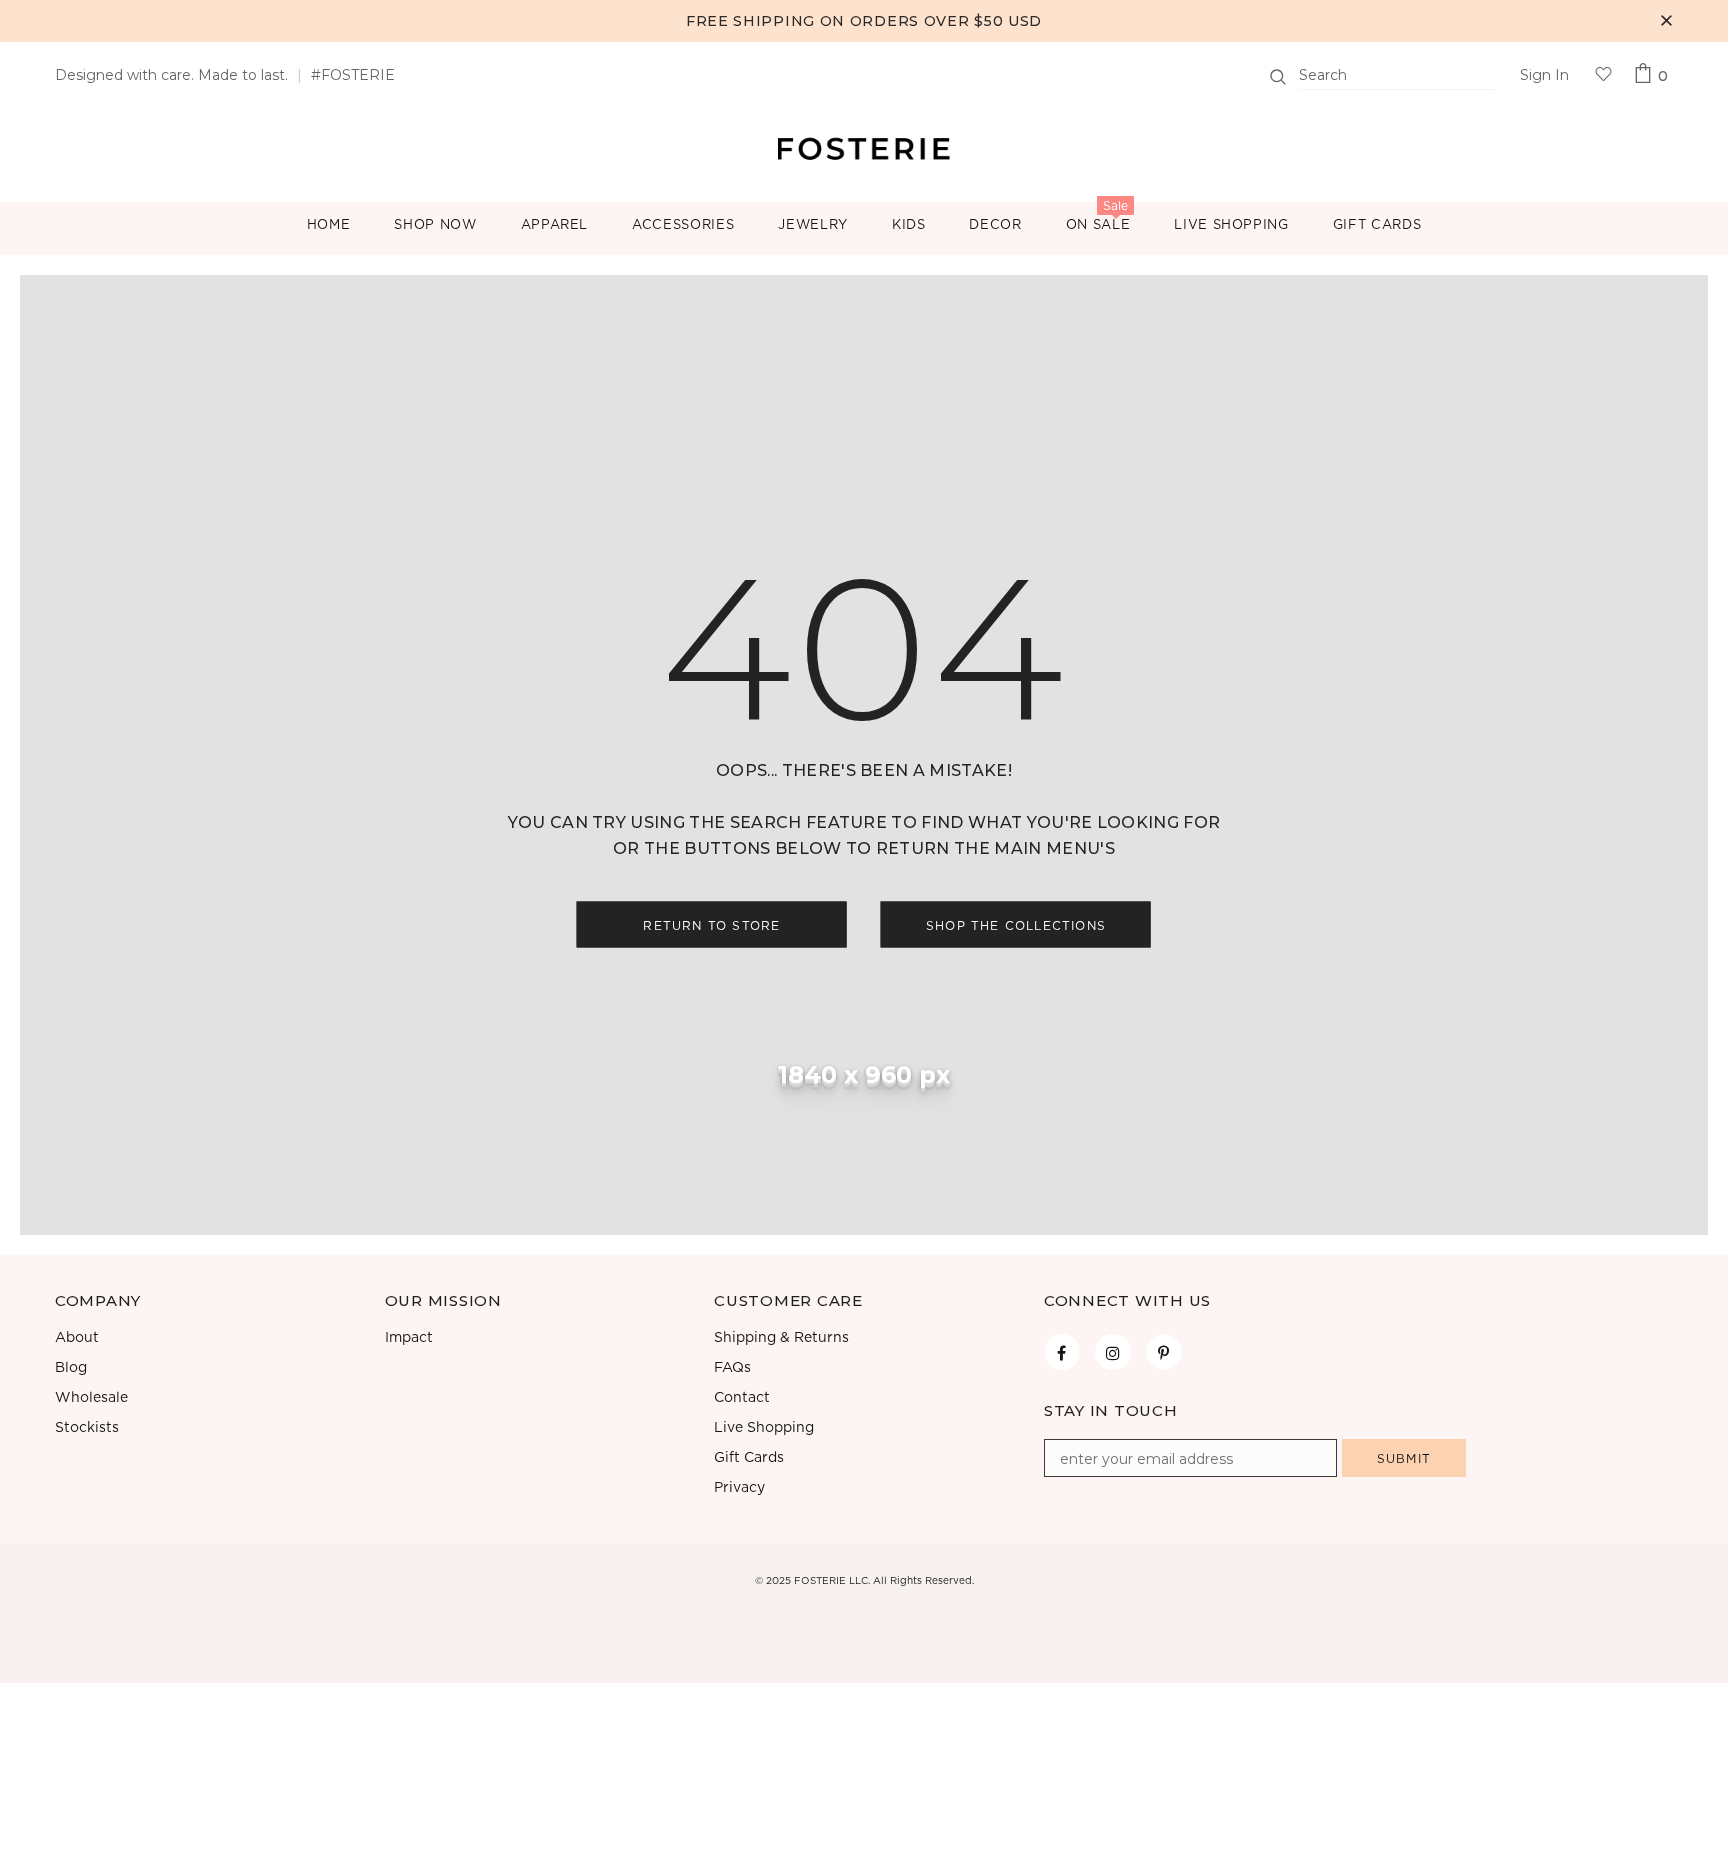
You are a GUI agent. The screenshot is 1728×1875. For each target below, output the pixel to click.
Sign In (1544, 75)
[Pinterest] (1164, 1352)
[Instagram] (1113, 1352)
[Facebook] (1062, 1352)
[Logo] (864, 147)
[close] (1666, 21)
